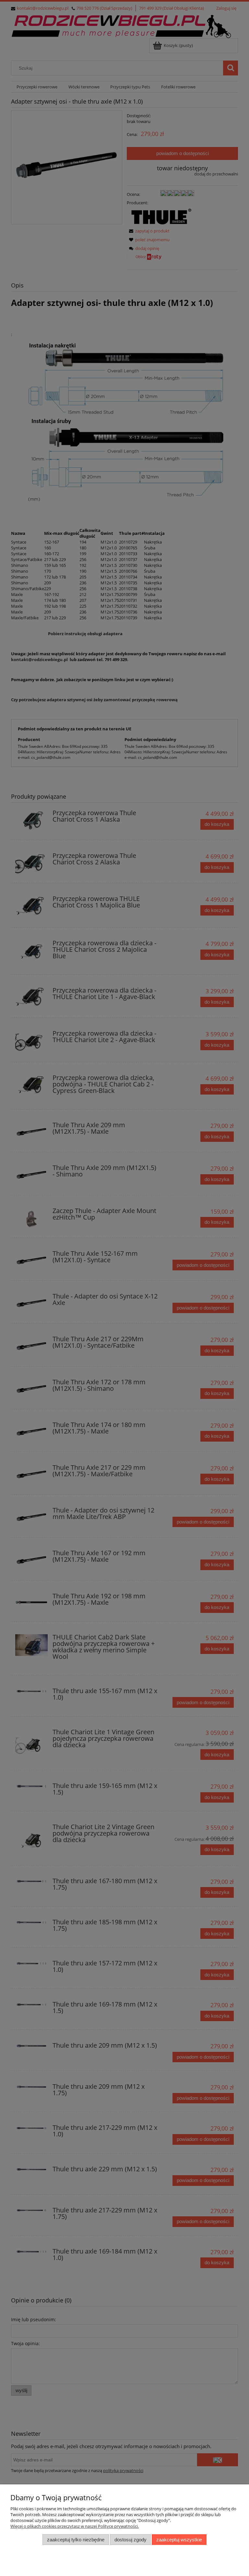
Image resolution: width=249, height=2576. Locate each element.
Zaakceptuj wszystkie (179, 2540)
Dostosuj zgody (130, 2540)
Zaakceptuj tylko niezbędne (76, 2540)
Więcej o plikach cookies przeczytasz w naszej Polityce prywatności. (75, 2526)
